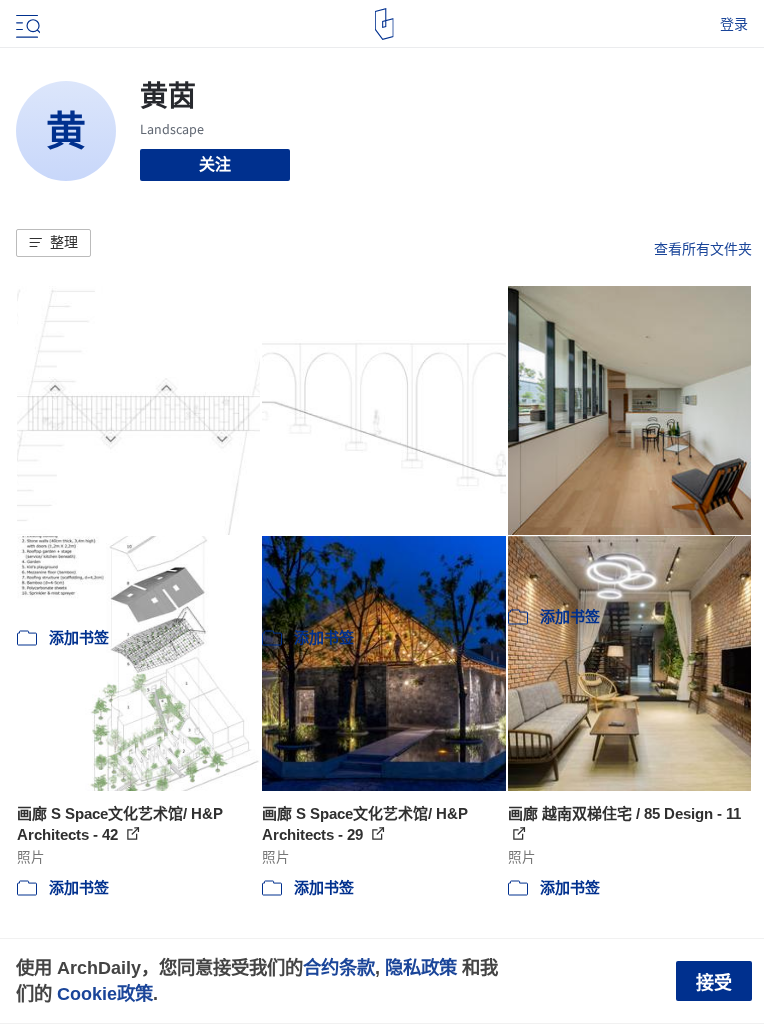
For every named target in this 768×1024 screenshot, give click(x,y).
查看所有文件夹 (703, 249)
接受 (714, 983)
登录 (734, 24)
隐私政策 (421, 967)
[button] (53, 243)
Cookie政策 (105, 993)
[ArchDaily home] (384, 24)
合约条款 (339, 967)
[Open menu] (26, 24)
